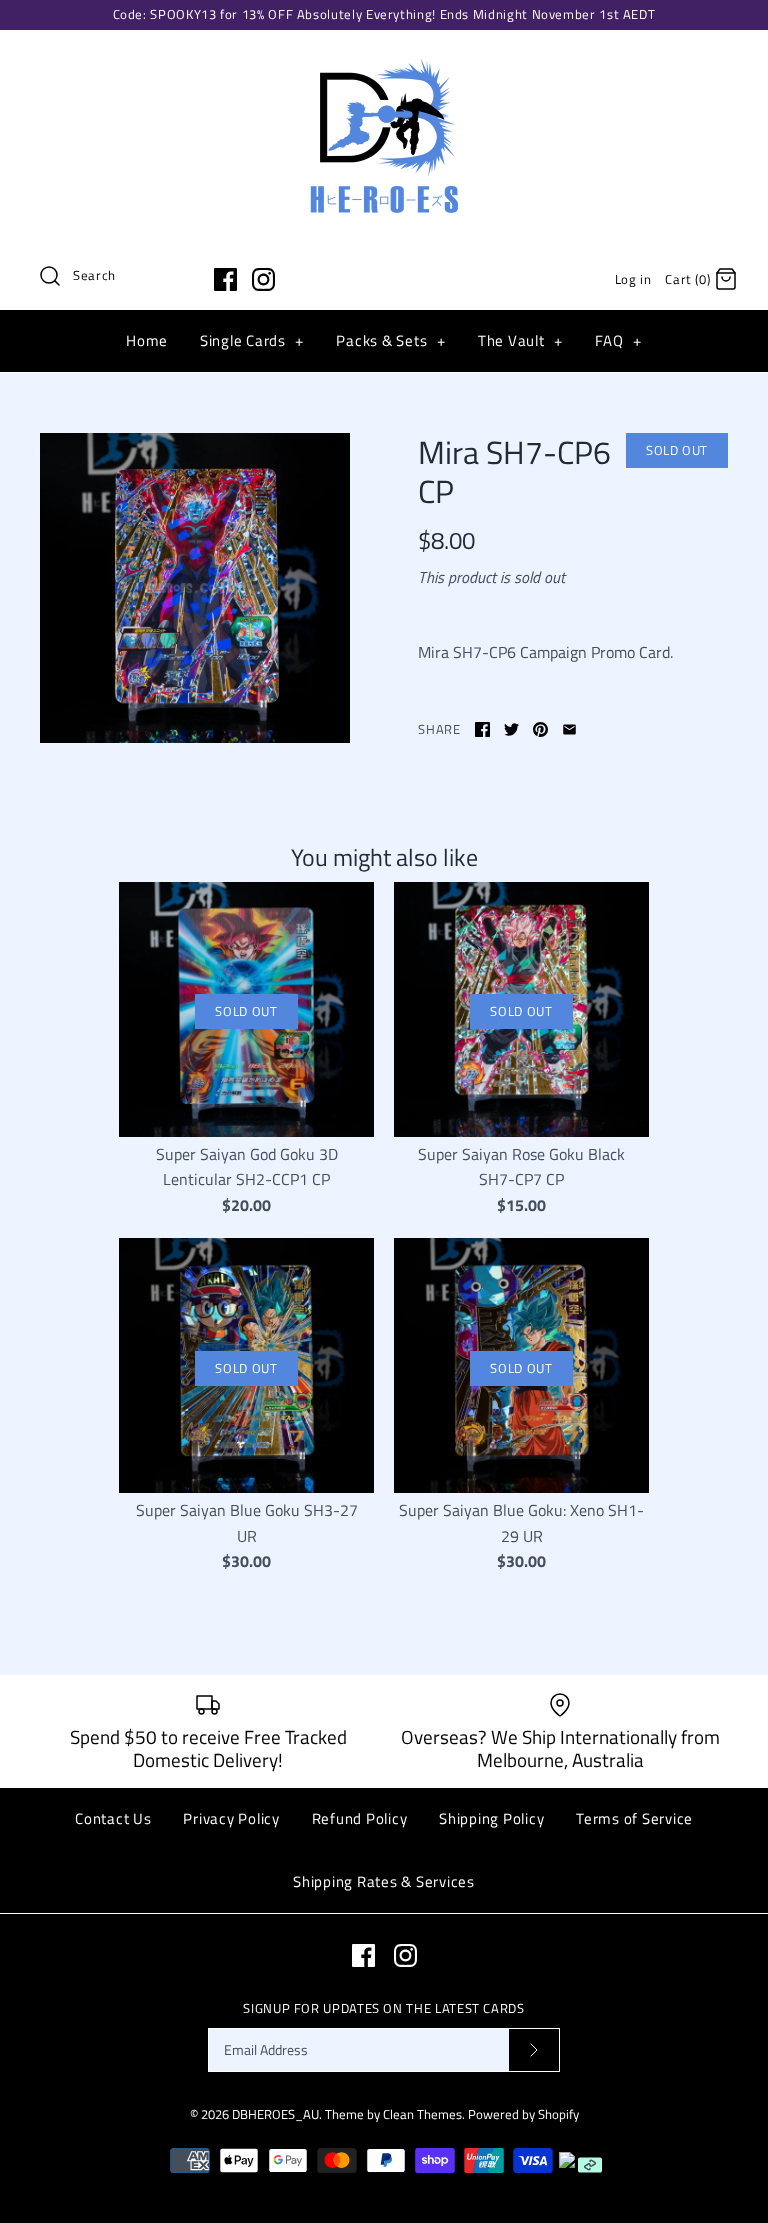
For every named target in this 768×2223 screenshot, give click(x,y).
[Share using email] (569, 729)
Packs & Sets (390, 340)
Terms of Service (634, 1818)
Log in (633, 279)
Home (147, 340)
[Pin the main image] (540, 729)
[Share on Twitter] (511, 729)
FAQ (618, 340)
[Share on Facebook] (482, 729)
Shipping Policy (491, 1818)
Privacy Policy (231, 1818)
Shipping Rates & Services (384, 1881)
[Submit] (534, 2050)
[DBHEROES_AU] (384, 62)
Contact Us (113, 1818)
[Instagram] (263, 279)
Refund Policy (360, 1818)
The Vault (520, 340)
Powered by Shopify (523, 2114)
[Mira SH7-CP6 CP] (195, 588)
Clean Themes (422, 2114)
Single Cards (252, 340)
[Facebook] (225, 279)
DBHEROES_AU (275, 2114)
